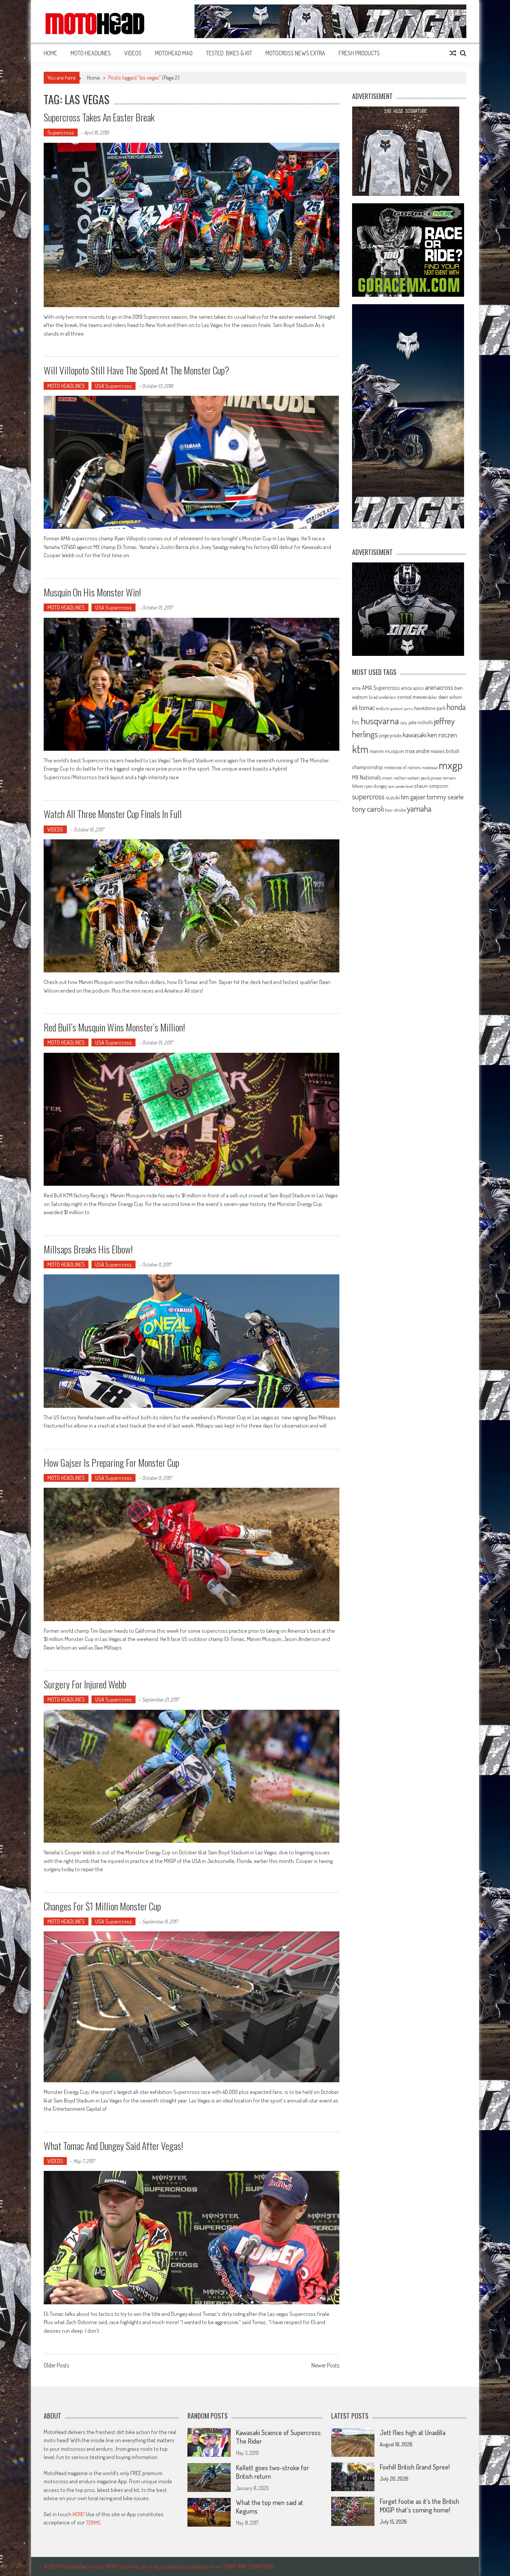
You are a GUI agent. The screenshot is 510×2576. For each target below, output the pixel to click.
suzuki (393, 797)
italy (404, 723)
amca (406, 688)
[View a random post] (453, 53)
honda (456, 707)
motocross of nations (402, 767)
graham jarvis (402, 709)
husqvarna (380, 721)
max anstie (417, 751)
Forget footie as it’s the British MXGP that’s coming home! (419, 2506)
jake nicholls (421, 722)
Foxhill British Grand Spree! (415, 2467)
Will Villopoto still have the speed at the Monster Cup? (136, 370)
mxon (387, 778)
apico (418, 688)
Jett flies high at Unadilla (413, 2432)
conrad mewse (412, 697)
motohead (430, 768)
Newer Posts (325, 2366)
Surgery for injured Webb (85, 1684)
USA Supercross (113, 386)
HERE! (79, 2514)
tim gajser (413, 797)
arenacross (439, 687)
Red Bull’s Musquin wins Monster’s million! (114, 1027)
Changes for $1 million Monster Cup (102, 1906)
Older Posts (56, 2366)
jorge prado (390, 735)
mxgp (451, 765)
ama (356, 688)
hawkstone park (430, 708)
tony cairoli (368, 809)
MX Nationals (366, 777)
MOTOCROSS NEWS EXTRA (295, 53)
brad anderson (382, 697)
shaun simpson (431, 786)
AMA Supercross (381, 687)
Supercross (61, 132)
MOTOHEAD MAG (174, 53)
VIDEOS (133, 53)
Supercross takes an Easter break (99, 117)
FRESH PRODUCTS (359, 53)
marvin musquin (387, 751)
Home (50, 53)
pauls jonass (431, 778)
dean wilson (450, 697)
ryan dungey (375, 786)
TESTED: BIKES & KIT (229, 53)
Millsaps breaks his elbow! (88, 1249)
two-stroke (395, 810)
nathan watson (407, 778)
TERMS (93, 2523)
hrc (356, 722)
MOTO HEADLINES (91, 53)
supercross (368, 796)
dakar (432, 697)
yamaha (419, 808)
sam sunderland (400, 786)
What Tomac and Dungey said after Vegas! (113, 2146)
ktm (360, 749)
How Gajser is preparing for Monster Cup (111, 1463)
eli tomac (363, 707)
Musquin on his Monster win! (92, 592)
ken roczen (442, 735)
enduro (383, 708)
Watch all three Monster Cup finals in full (113, 814)
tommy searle (445, 797)
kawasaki (415, 735)
